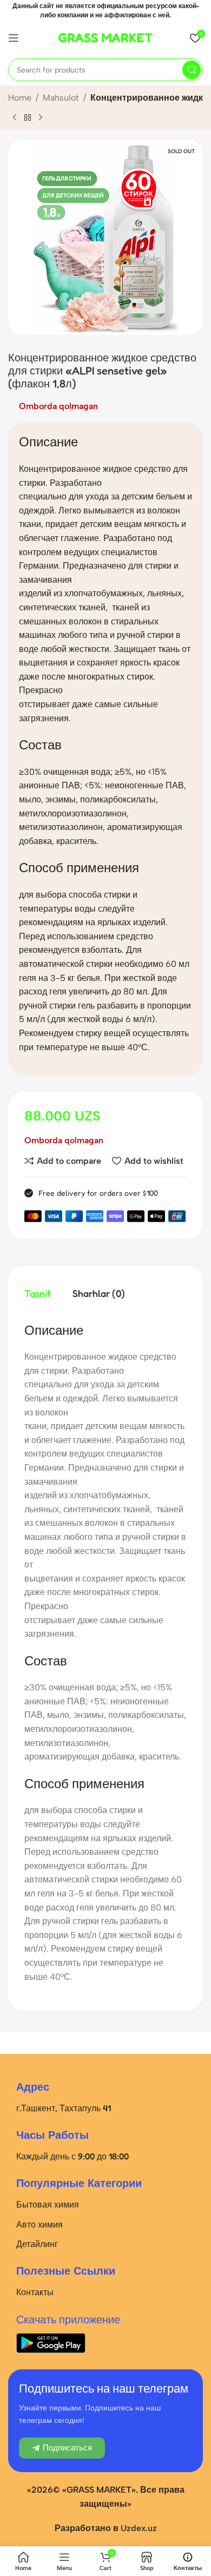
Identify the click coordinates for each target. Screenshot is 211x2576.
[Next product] (41, 117)
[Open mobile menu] (14, 38)
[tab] (38, 1294)
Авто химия (39, 2224)
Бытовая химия (48, 2204)
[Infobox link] (105, 38)
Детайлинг (37, 2244)
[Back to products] (28, 117)
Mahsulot (61, 98)
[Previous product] (15, 117)
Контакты (35, 2292)
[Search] (192, 70)
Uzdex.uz (139, 2528)
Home (20, 98)
